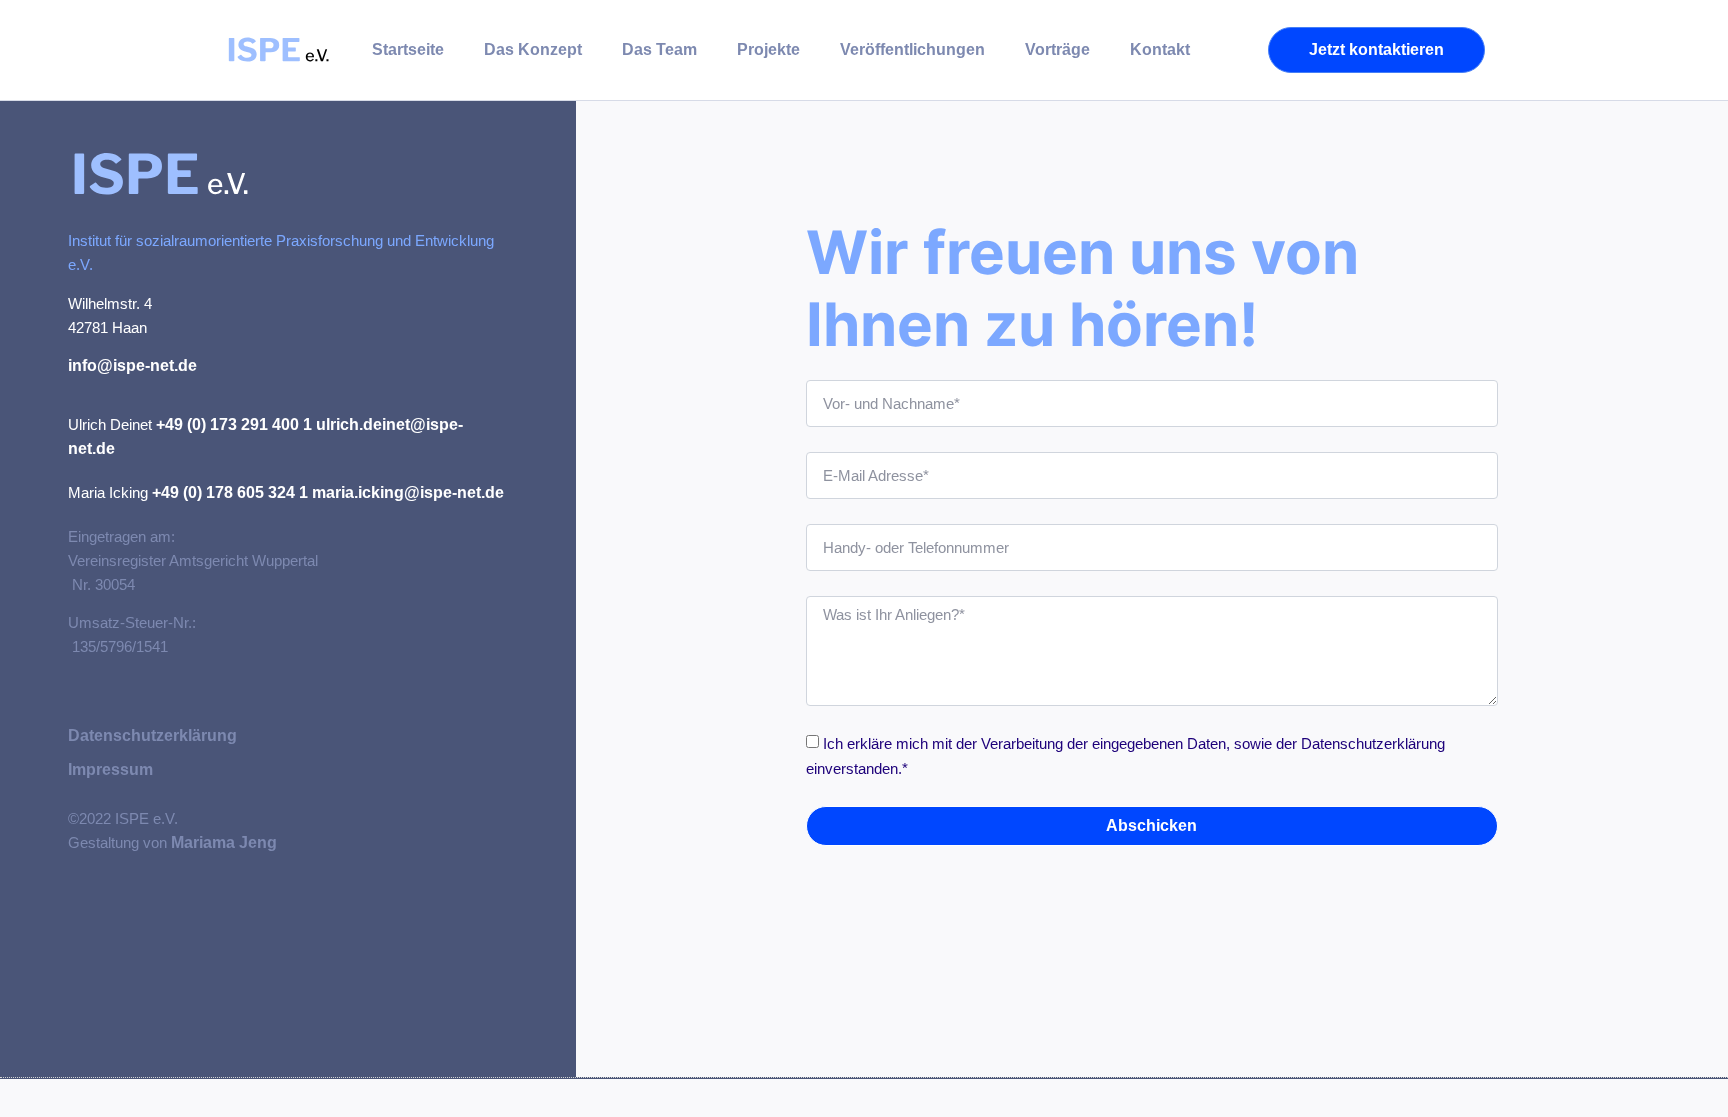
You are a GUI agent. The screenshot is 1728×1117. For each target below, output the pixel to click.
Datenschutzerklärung (152, 735)
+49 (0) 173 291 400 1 (234, 424)
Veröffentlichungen (912, 49)
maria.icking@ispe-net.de (408, 492)
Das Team (659, 49)
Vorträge (1057, 49)
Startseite (408, 49)
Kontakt (1160, 49)
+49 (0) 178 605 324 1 (230, 492)
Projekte (768, 49)
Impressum (110, 769)
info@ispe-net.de (132, 365)
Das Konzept (533, 49)
